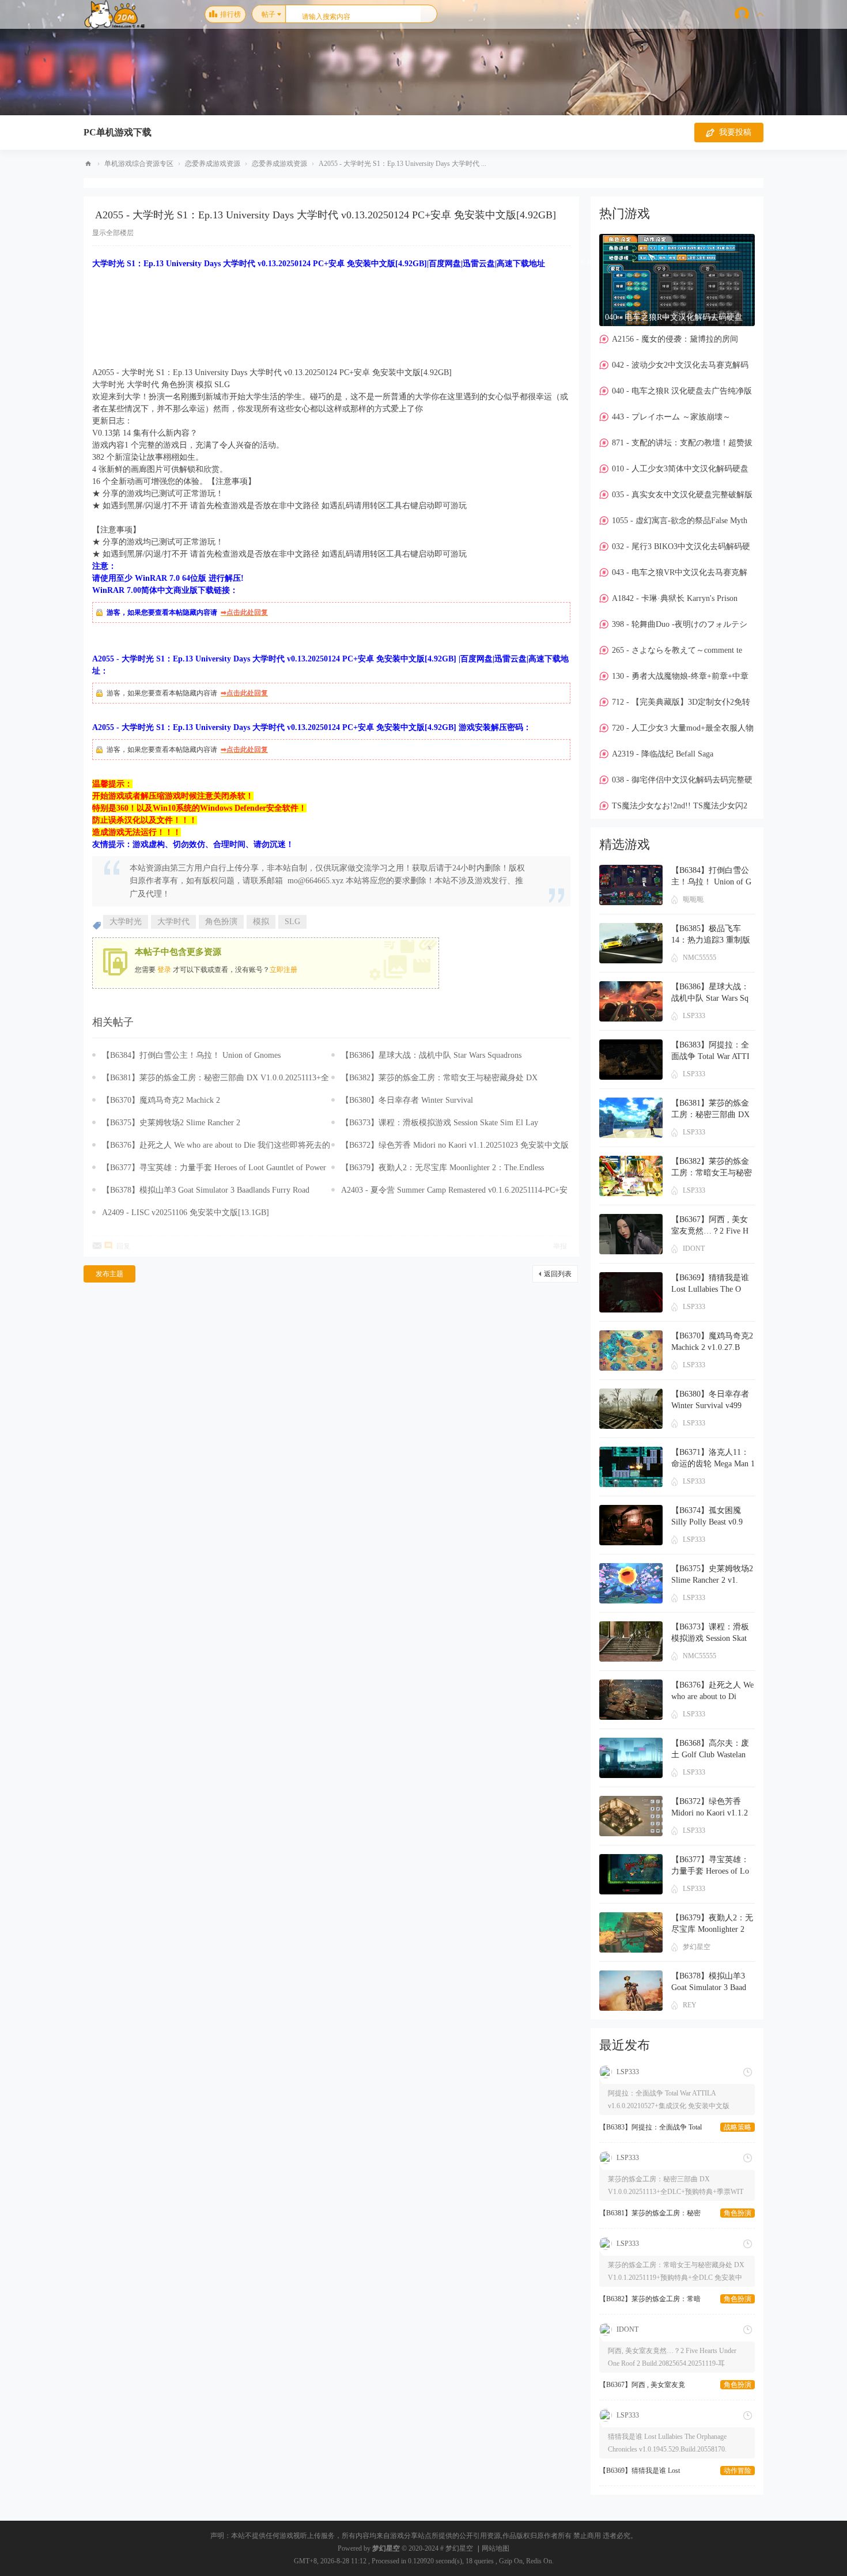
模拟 (261, 922)
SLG (292, 922)
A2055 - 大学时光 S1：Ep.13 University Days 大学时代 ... (402, 164)
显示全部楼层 (113, 233)
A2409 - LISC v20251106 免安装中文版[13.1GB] (186, 1213)
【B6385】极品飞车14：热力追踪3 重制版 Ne (711, 940)
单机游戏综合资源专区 (139, 164)
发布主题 (109, 1274)
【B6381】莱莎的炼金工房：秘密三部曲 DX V (710, 1115)
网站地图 (496, 2548)
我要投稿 (735, 132)
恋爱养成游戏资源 (213, 164)
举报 (560, 1246)
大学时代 (173, 922)
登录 (164, 970)
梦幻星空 (386, 2548)
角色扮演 (221, 922)
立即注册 (283, 970)
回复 (123, 1246)
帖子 (269, 14)
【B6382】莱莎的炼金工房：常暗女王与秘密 (650, 2214)
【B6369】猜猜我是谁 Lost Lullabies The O (640, 2386)
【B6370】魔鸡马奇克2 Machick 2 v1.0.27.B (650, 2472)
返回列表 (558, 1274)
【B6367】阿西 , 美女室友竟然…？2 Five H (642, 2300)
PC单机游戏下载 (118, 132)
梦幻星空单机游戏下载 (88, 164)
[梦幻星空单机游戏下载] (117, 24)
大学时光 (126, 922)
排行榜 (230, 14)
